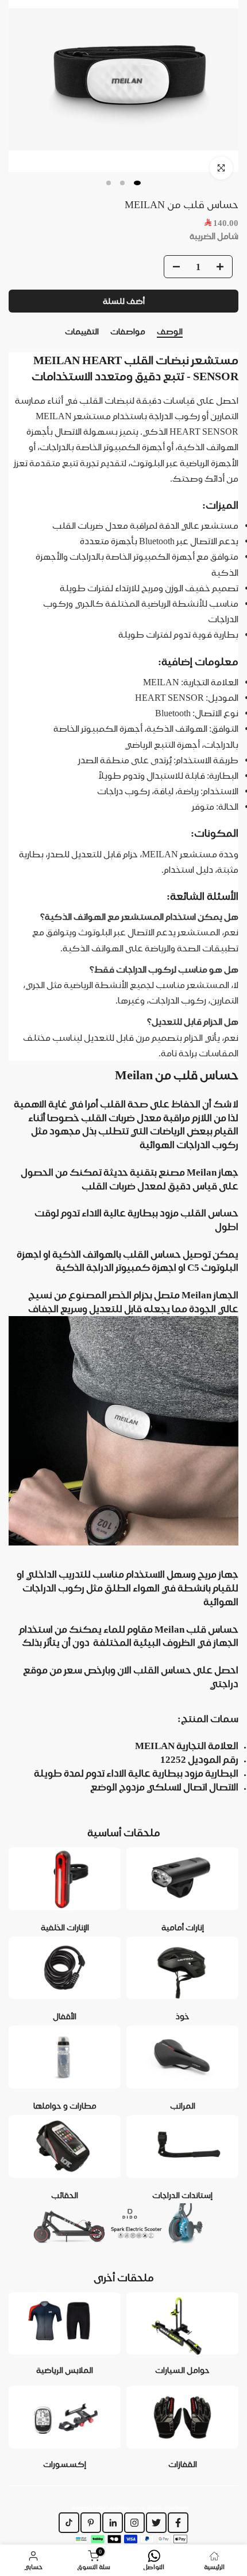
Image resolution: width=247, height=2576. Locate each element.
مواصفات (128, 331)
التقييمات (82, 331)
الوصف (170, 331)
